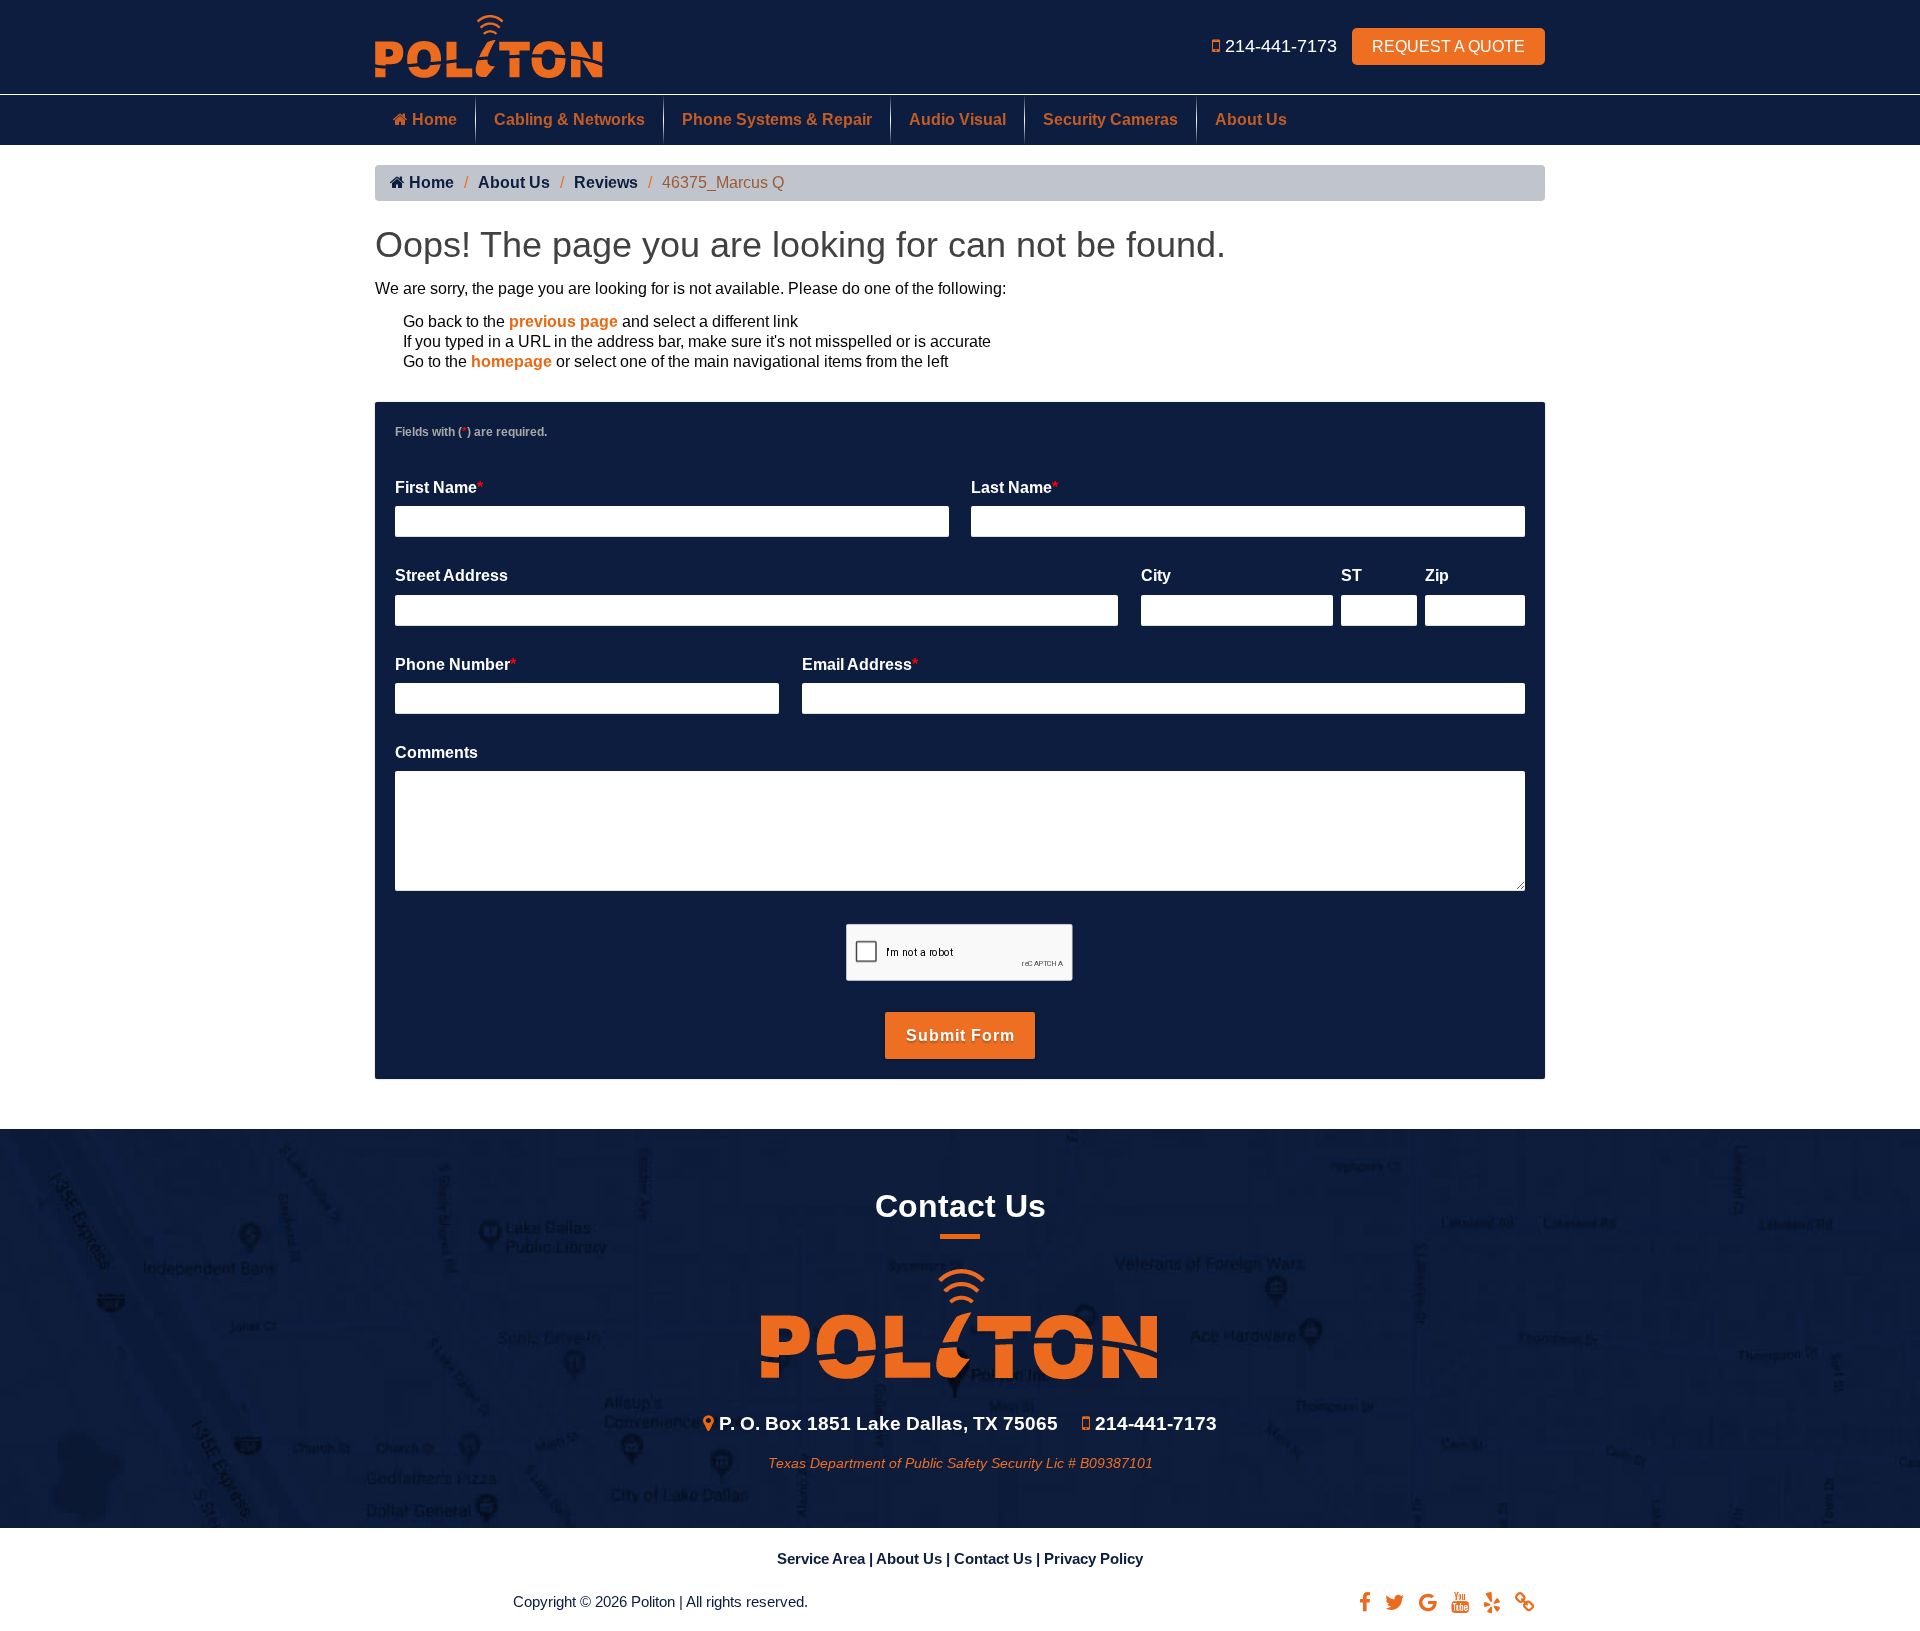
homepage (511, 361)
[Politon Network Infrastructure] (489, 45)
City (1156, 575)
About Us (1251, 119)
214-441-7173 (1283, 46)
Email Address (860, 664)
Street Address (451, 575)
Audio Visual (957, 119)
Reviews (606, 182)
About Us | (915, 1558)
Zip (1437, 575)
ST (1351, 575)
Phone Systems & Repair (777, 119)
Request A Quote (1448, 46)
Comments (436, 752)
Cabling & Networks (569, 119)
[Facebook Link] (1365, 1602)
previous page (563, 321)
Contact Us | (999, 1558)
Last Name (1014, 487)
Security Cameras (1110, 119)
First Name (439, 487)
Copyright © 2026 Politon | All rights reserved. (660, 1601)
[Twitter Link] (1395, 1602)
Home (432, 119)
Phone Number (455, 664)
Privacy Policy (1093, 1558)
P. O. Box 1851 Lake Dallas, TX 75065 (888, 1423)
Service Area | (826, 1558)
